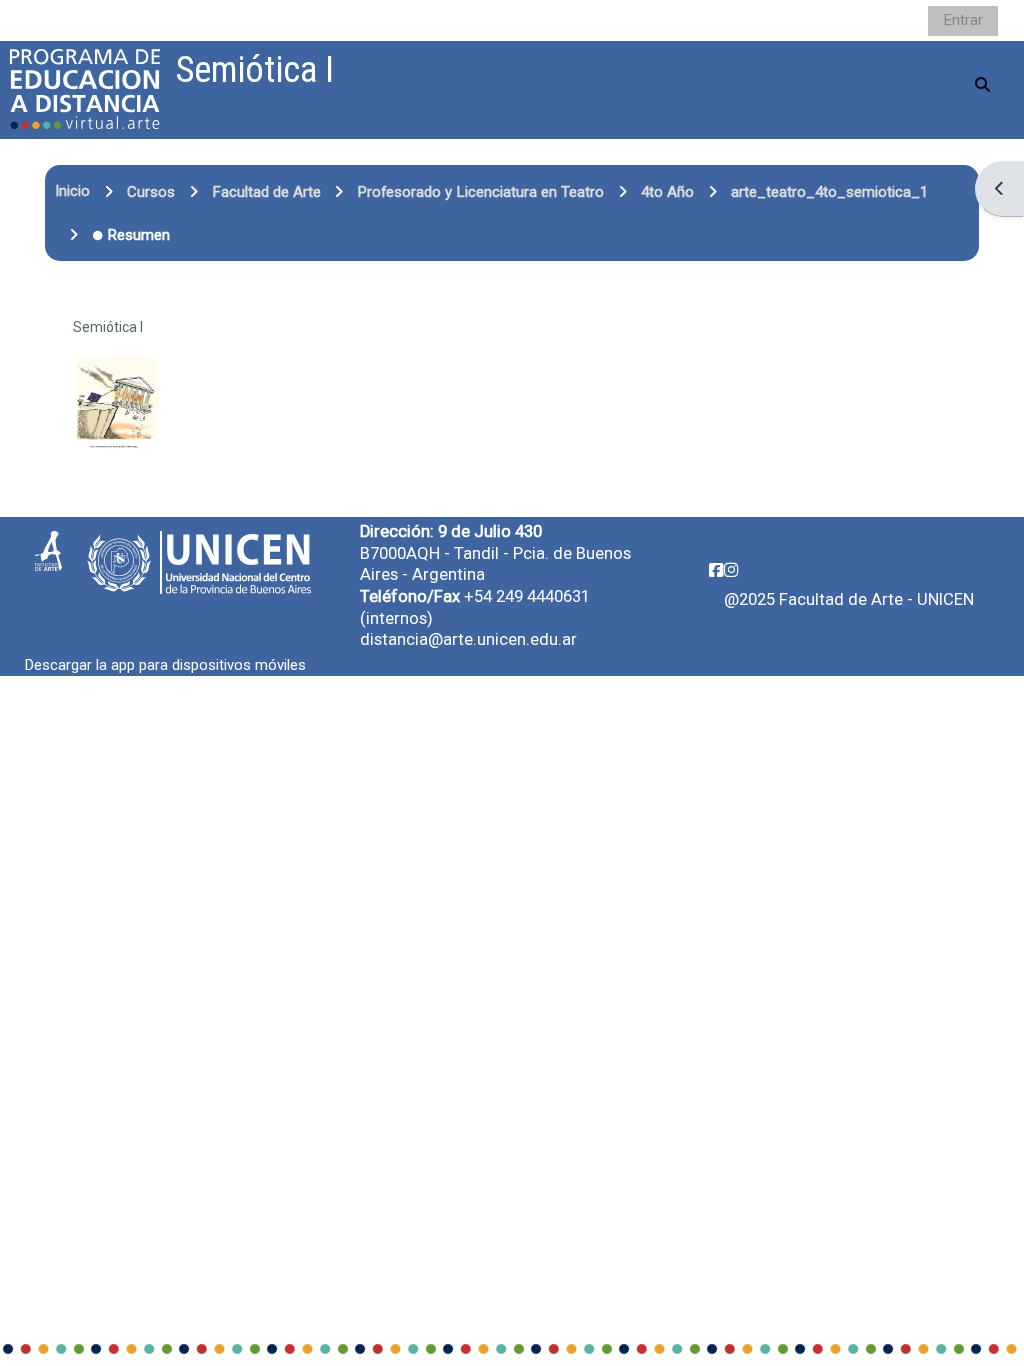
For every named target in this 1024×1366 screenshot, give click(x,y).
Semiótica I (108, 327)
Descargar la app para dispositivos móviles (165, 665)
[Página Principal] (85, 89)
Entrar (963, 20)
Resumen (138, 235)
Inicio (72, 191)
